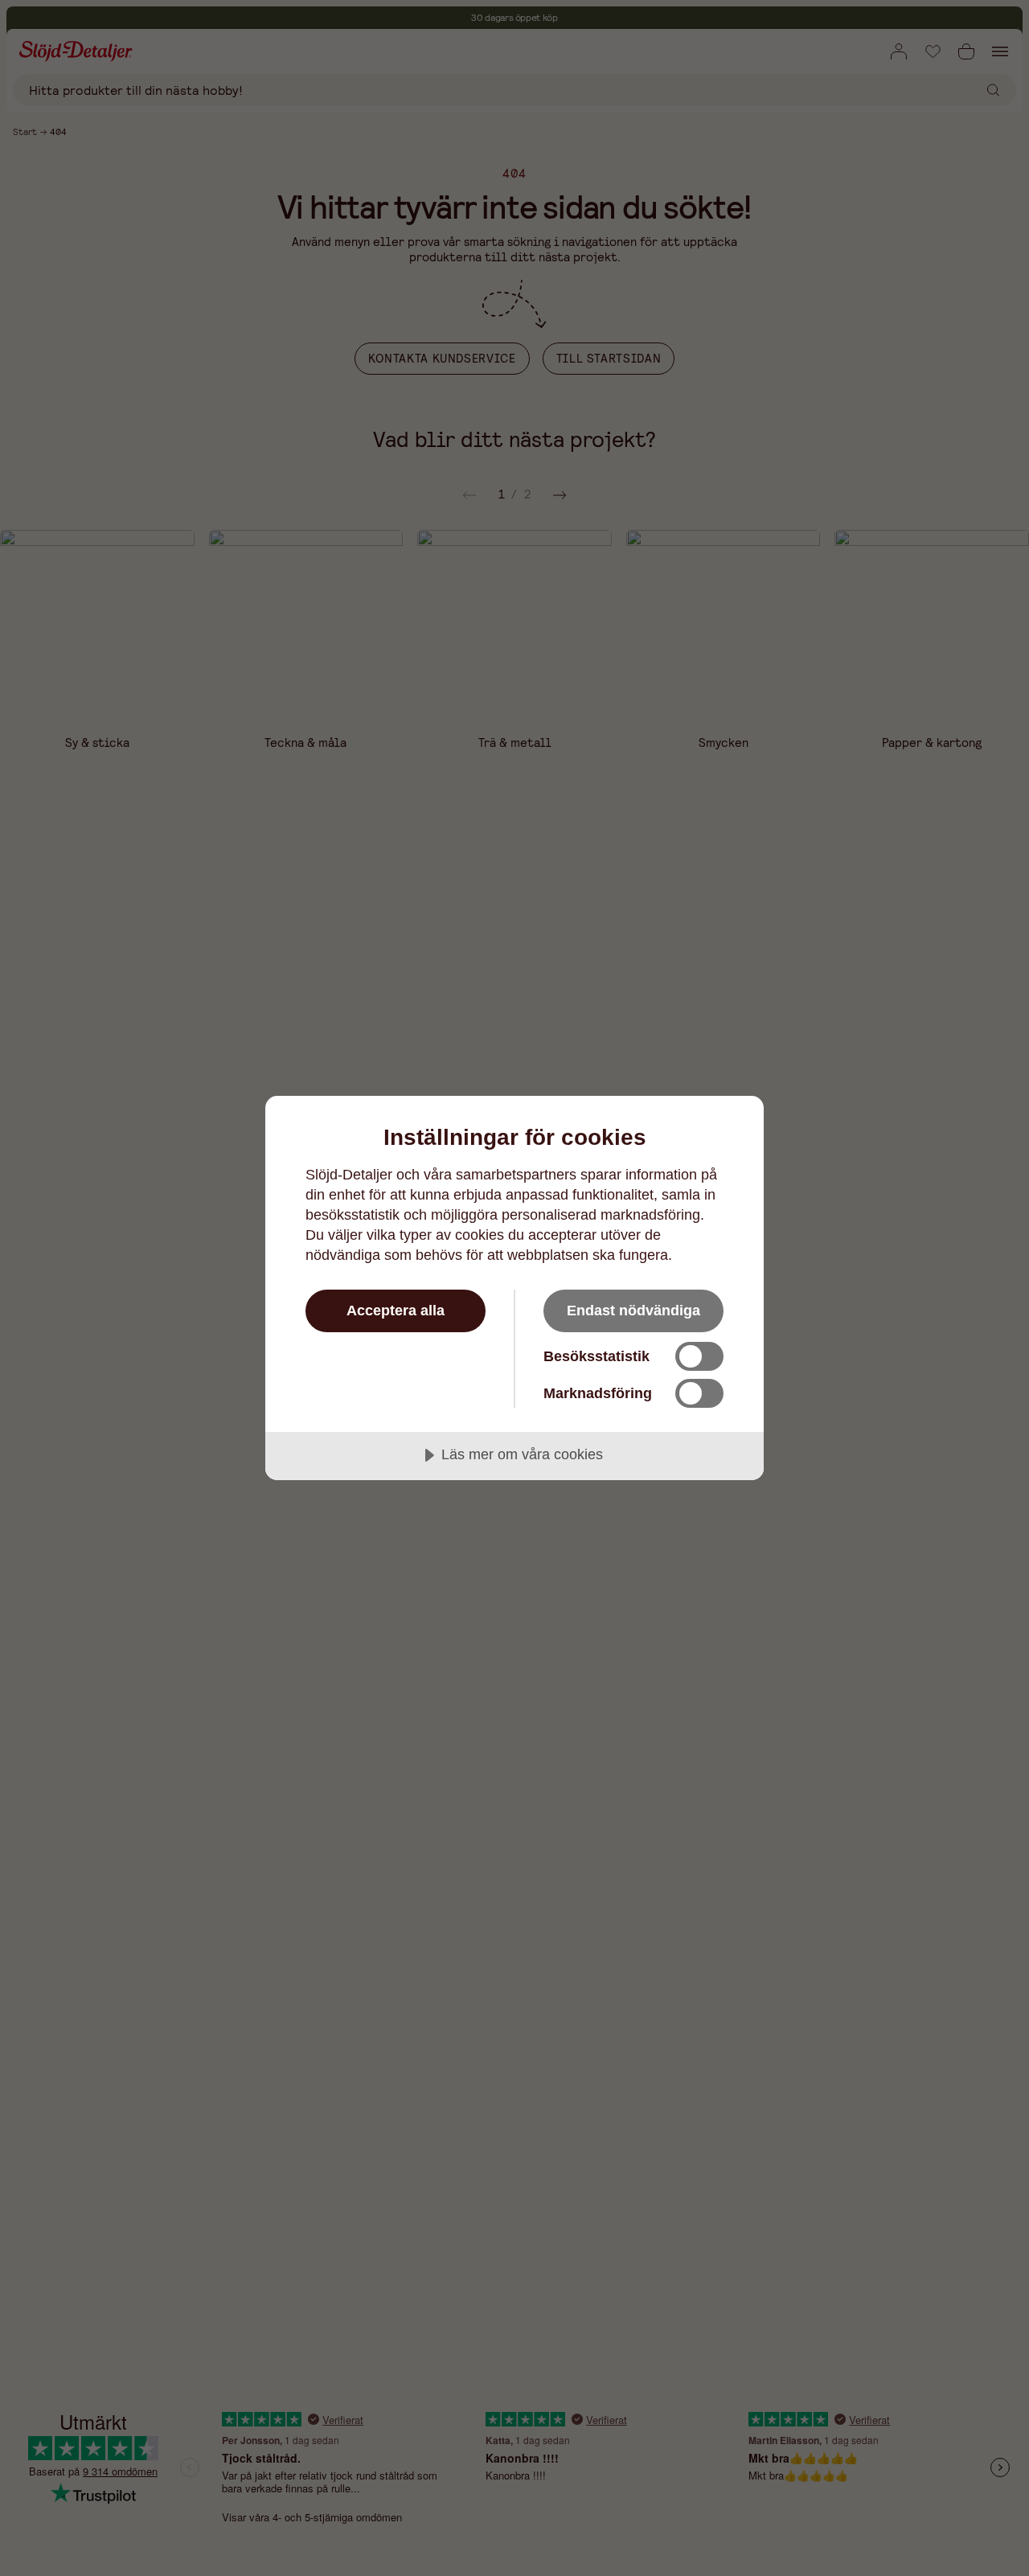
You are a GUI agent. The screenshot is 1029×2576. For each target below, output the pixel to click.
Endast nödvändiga (633, 1311)
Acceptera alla (396, 1311)
